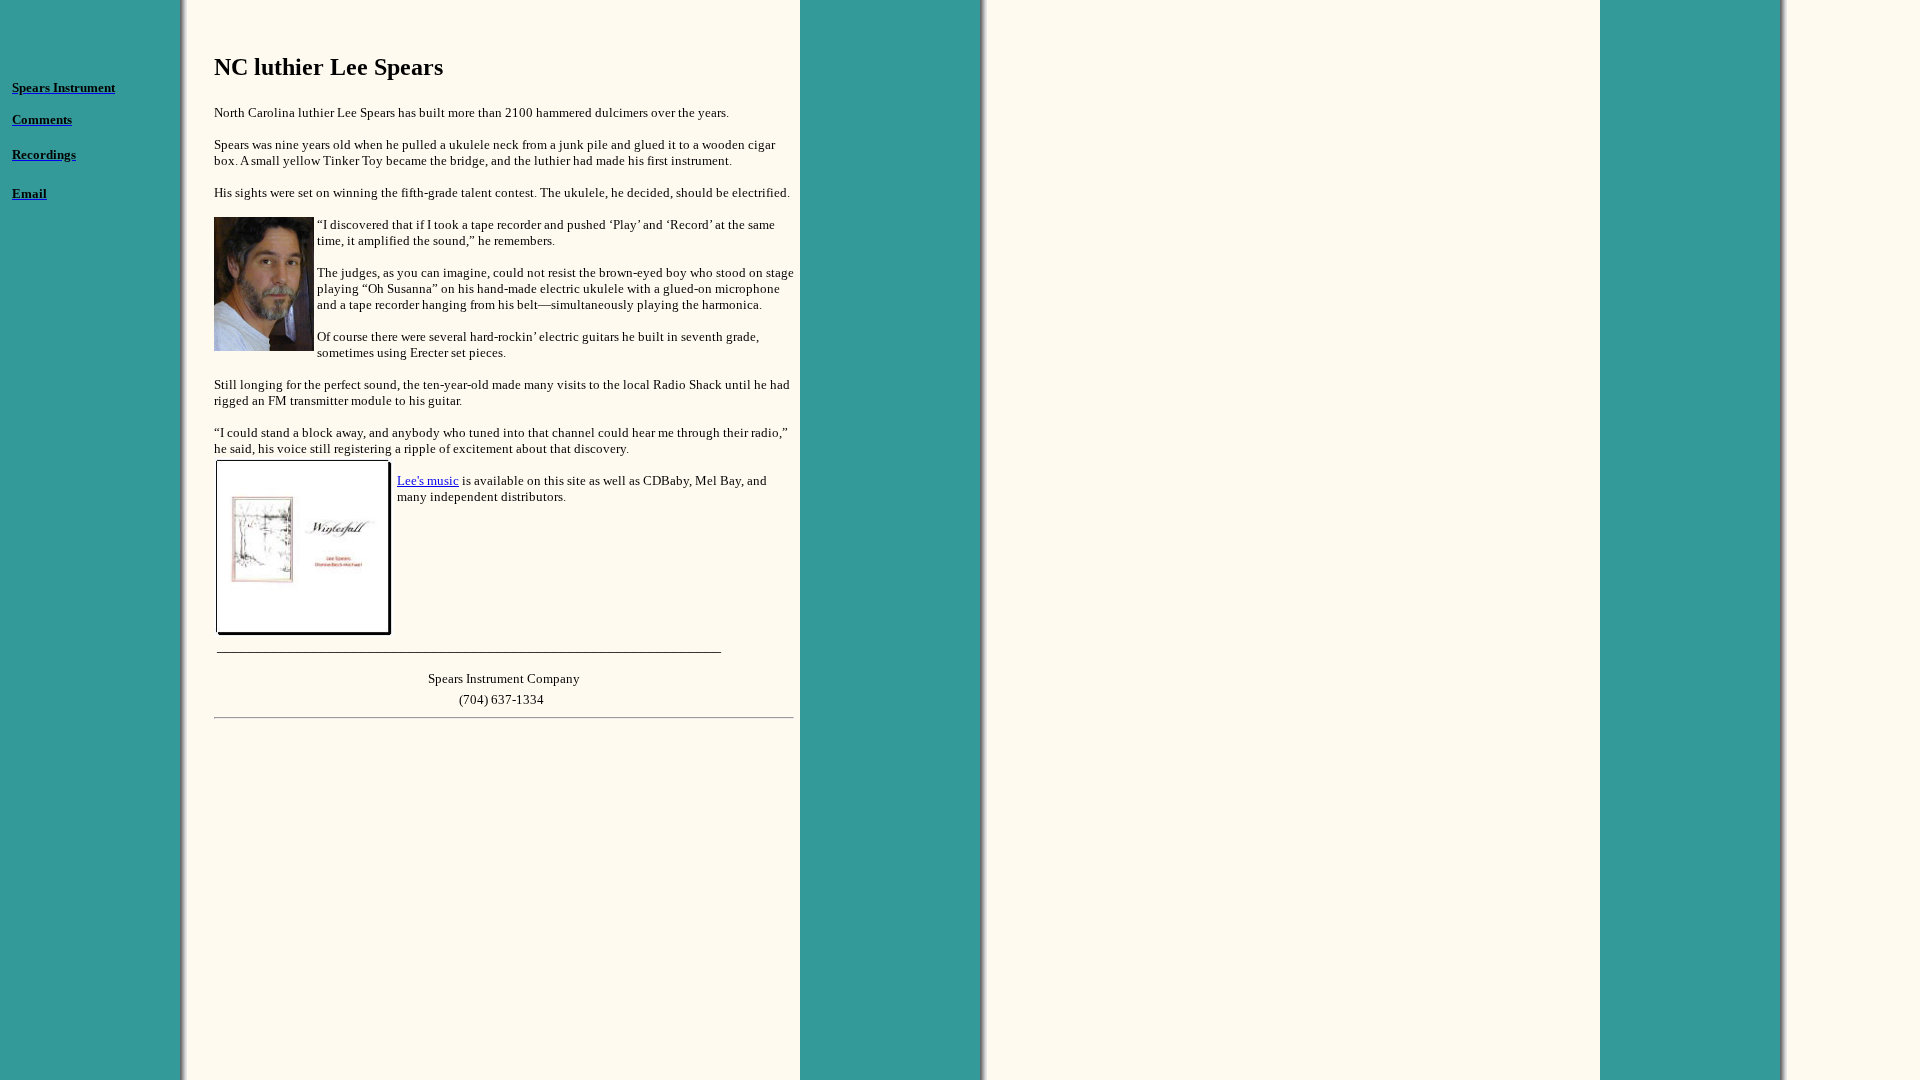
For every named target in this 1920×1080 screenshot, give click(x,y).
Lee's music (428, 480)
